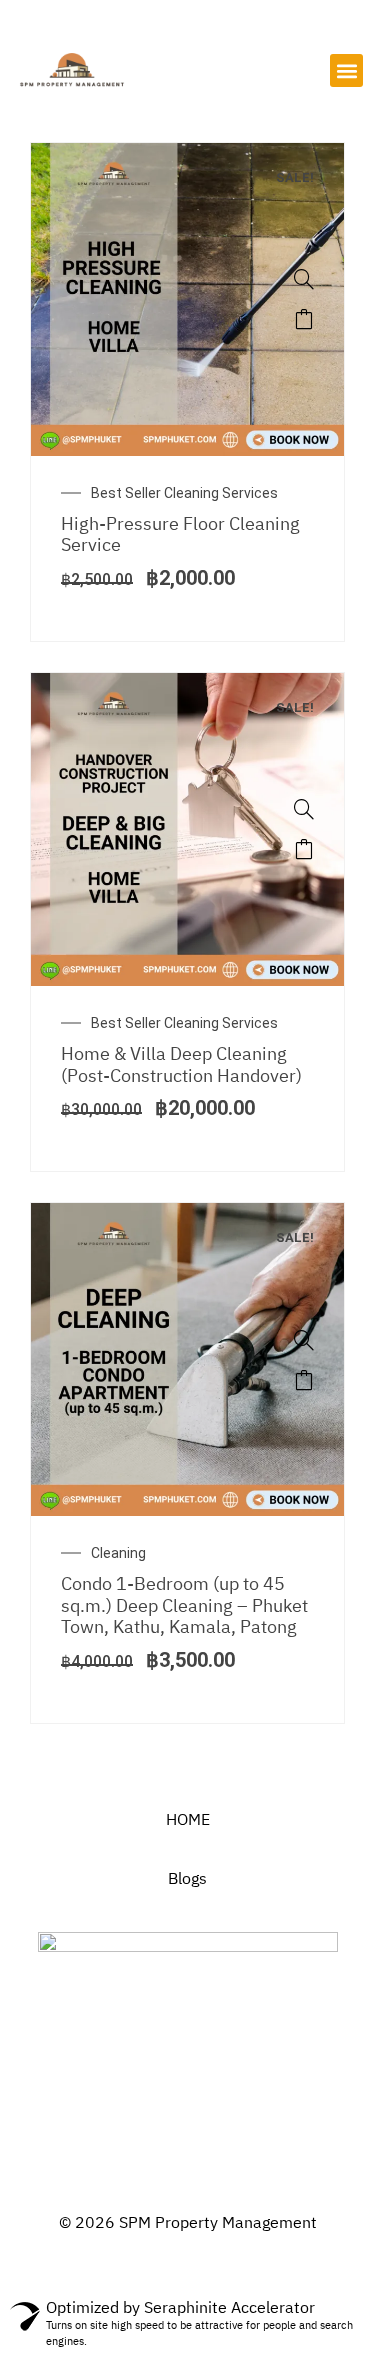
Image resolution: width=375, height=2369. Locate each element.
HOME (188, 1820)
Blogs (187, 1879)
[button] (346, 70)
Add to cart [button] (304, 319)
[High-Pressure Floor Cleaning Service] (304, 279)
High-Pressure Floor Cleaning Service (180, 536)
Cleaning (118, 1553)
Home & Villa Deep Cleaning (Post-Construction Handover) (181, 1066)
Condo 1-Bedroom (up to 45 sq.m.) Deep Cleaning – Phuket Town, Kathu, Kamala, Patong (184, 1606)
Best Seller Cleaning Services (184, 493)
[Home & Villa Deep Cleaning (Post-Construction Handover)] (304, 809)
